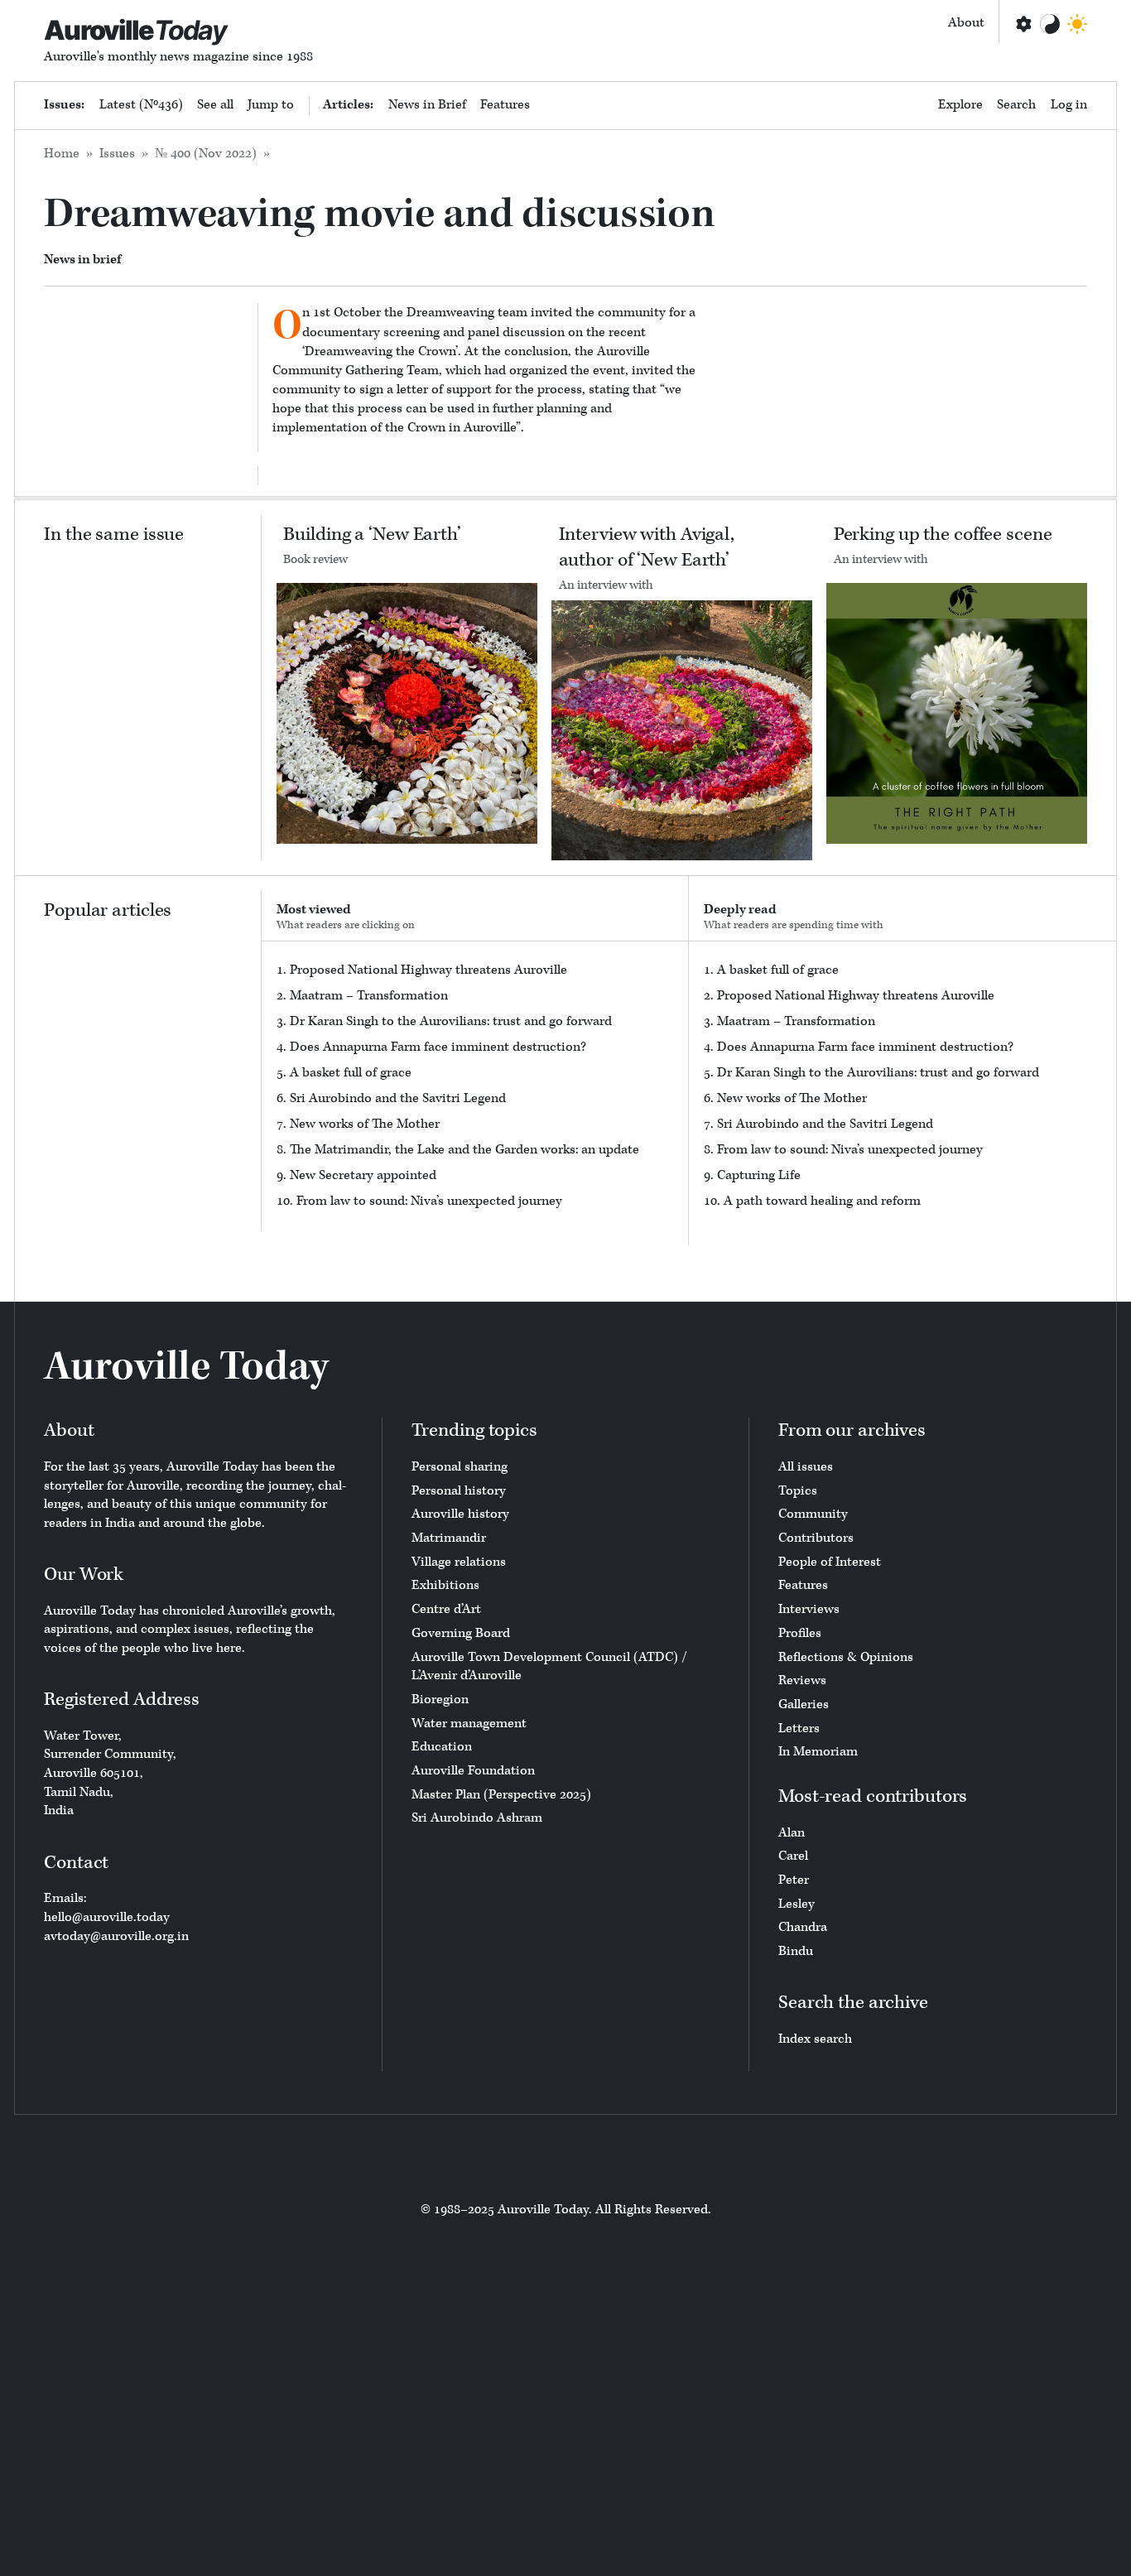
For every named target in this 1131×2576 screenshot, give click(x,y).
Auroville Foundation (473, 1771)
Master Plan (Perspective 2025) (501, 1795)
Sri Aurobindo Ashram (477, 1818)
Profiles (800, 1633)
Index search (815, 2039)
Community (813, 1514)
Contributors (816, 1538)
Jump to (271, 105)
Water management (469, 1724)
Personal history (459, 1491)
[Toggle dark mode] (1077, 24)
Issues (117, 154)
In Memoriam (818, 1752)
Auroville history (460, 1514)
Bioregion (440, 1700)
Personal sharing (460, 1467)
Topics (798, 1491)
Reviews (802, 1680)
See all (215, 105)
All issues (806, 1467)
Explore (960, 105)
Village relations (459, 1562)
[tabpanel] (475, 1086)
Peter (794, 1880)
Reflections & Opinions (846, 1657)
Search (1016, 105)
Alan (792, 1833)
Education (442, 1747)
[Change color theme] (1050, 24)
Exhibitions (445, 1585)
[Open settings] (1023, 24)
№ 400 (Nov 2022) (206, 154)
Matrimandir (449, 1538)
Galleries (804, 1704)
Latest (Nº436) (141, 105)
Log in (1069, 105)
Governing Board (461, 1633)
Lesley (797, 1904)
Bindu (796, 1951)
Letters (799, 1729)
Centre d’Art (446, 1609)
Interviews (809, 1609)
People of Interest (830, 1562)
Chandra (803, 1927)
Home (62, 154)
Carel (793, 1856)
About (966, 23)
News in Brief (427, 105)
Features (505, 105)
